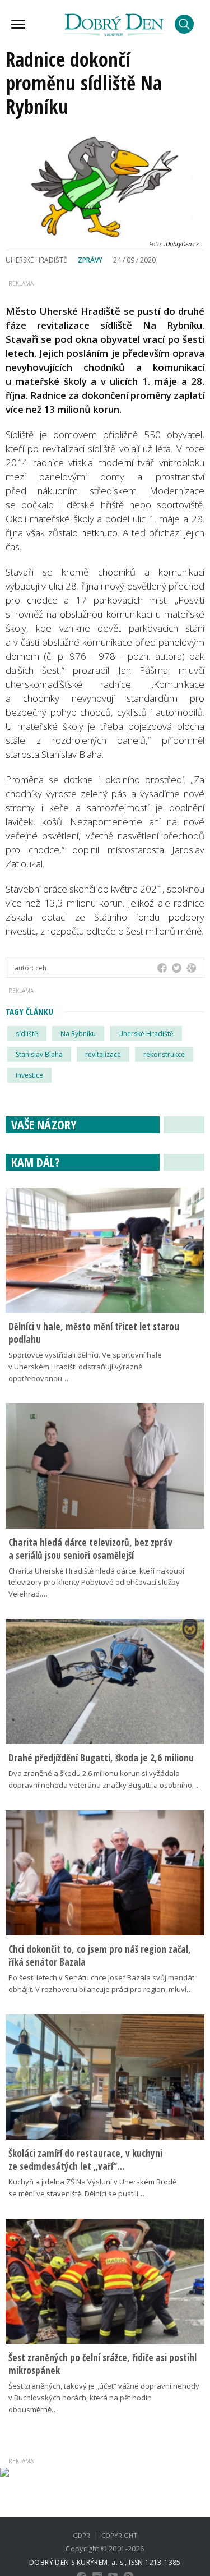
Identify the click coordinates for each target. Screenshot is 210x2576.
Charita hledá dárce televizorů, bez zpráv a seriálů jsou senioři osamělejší (90, 1549)
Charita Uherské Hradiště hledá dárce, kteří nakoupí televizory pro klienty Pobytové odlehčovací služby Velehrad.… (96, 1583)
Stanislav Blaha (39, 1054)
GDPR (81, 2535)
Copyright (119, 2535)
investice (29, 1075)
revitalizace (103, 1054)
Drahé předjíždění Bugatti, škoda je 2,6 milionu (101, 1758)
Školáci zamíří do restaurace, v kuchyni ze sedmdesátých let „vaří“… (85, 2160)
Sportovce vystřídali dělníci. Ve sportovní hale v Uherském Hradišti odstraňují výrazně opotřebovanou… (85, 1367)
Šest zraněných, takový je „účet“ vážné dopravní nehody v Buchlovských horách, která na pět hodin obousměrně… (104, 2398)
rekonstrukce (164, 1054)
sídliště (27, 1034)
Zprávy (90, 260)
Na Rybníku (78, 1034)
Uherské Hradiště (146, 1034)
